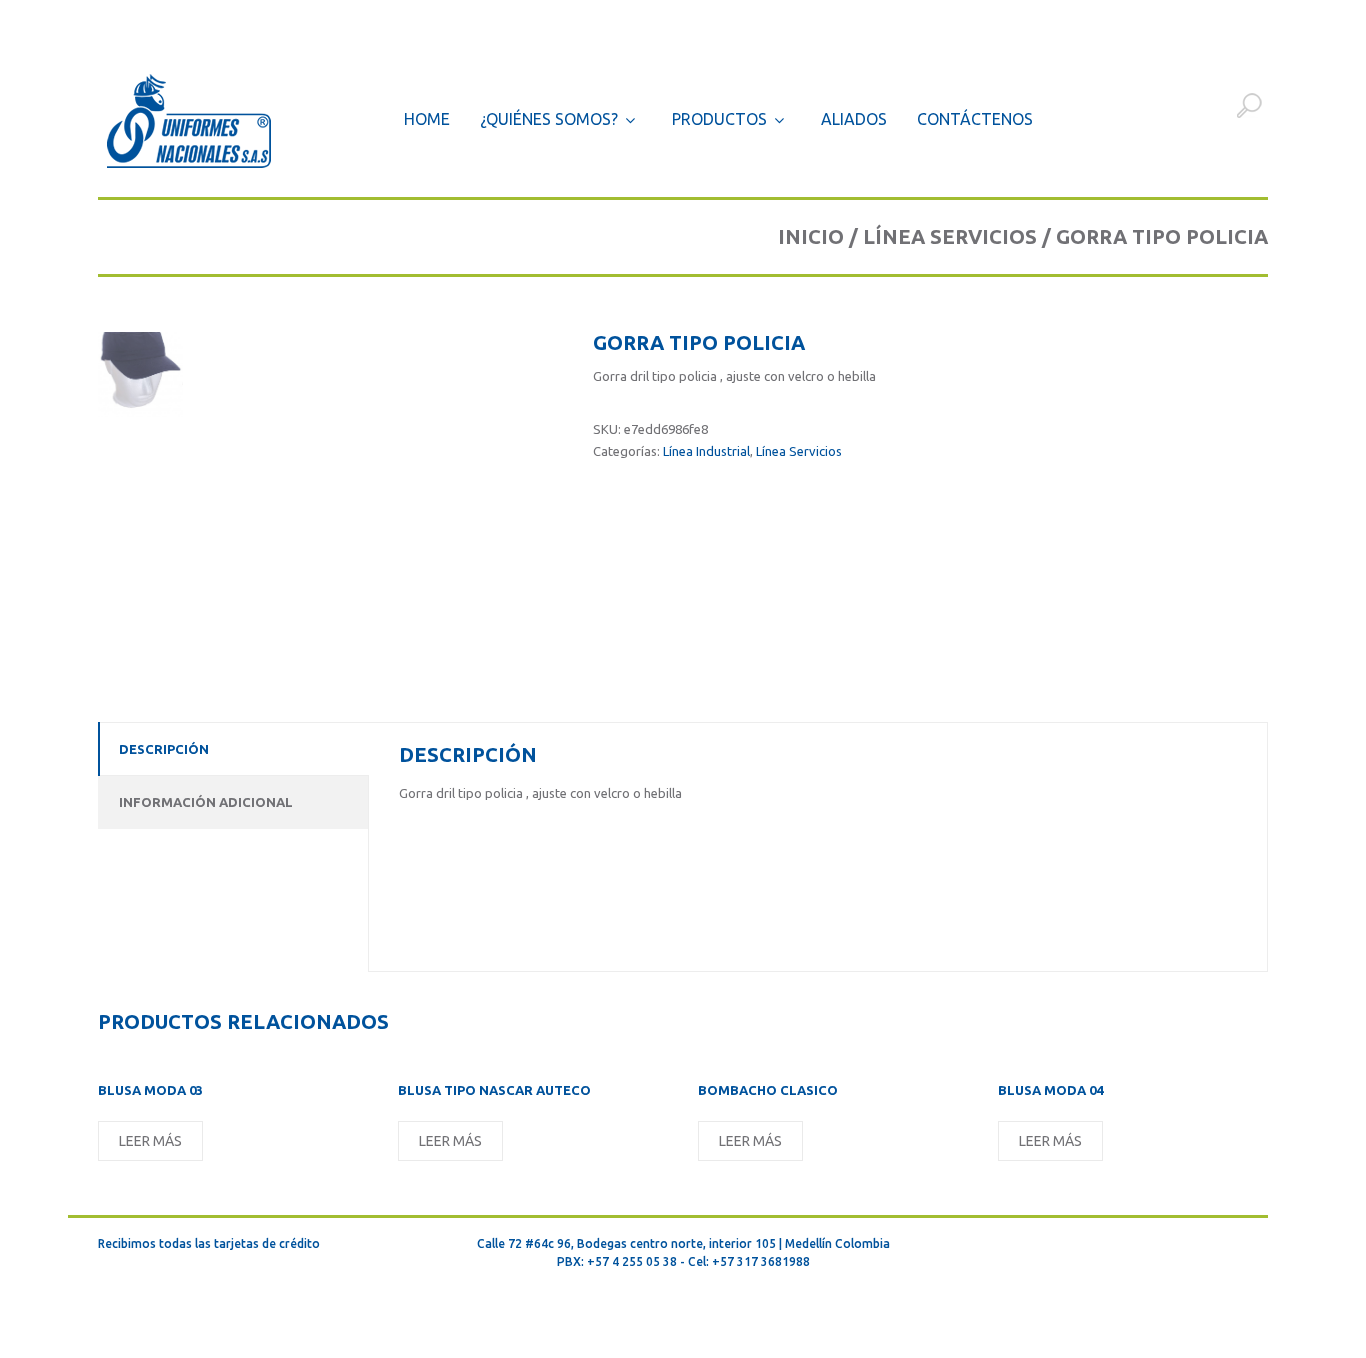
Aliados (854, 119)
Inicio (811, 236)
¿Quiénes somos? (549, 120)
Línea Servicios (950, 236)
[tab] (233, 748)
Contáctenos (975, 119)
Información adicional (206, 802)
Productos (719, 120)
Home (427, 119)
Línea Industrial (706, 451)
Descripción (164, 749)
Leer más (150, 1141)
